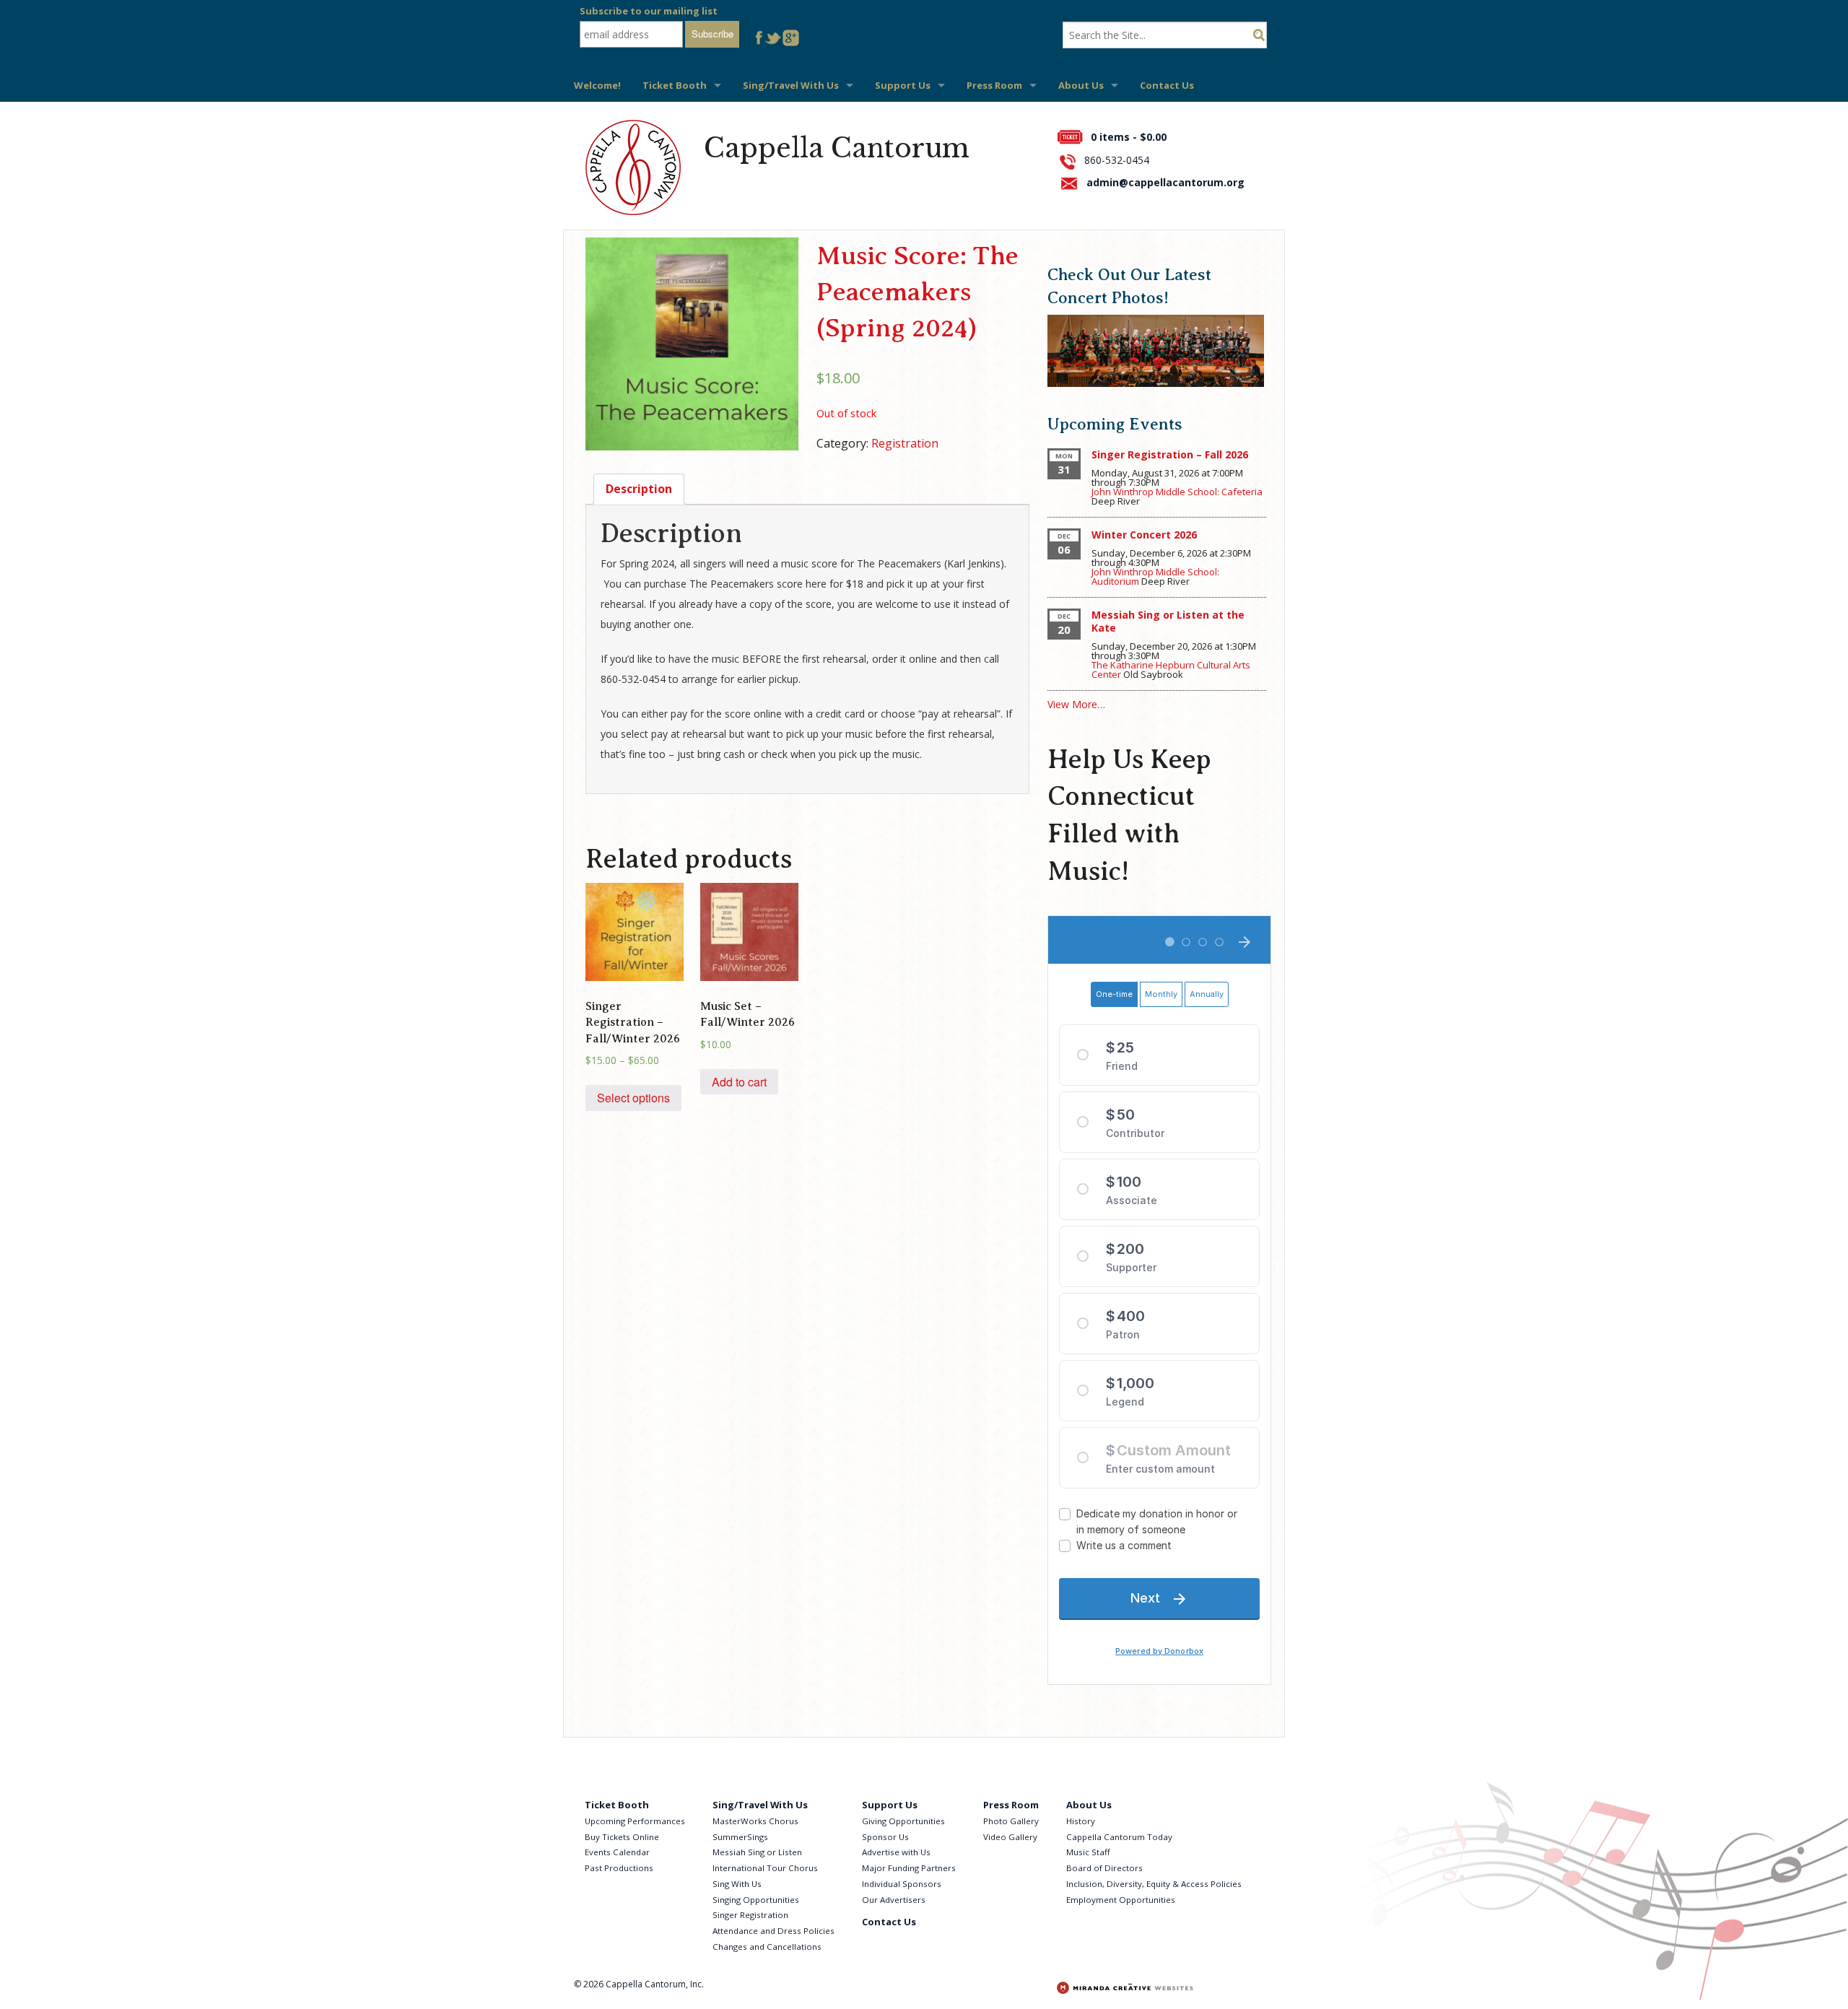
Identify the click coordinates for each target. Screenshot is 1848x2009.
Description (639, 489)
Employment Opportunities (1121, 1900)
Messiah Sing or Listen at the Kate (1168, 621)
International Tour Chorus (765, 1868)
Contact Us (1167, 85)
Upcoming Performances (635, 1821)
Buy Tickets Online (622, 1837)
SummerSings (740, 1837)
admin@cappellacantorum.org (1165, 182)
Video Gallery (1010, 1837)
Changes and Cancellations (767, 1947)
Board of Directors (1104, 1868)
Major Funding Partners (909, 1868)
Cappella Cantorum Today (1119, 1837)
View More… (1076, 704)
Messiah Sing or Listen (757, 1852)
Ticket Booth (675, 85)
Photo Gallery (1011, 1821)
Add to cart (739, 1082)
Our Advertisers (894, 1900)
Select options (633, 1098)
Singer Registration (750, 1915)
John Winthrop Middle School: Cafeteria (1177, 492)
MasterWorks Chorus (755, 1821)
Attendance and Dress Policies (773, 1931)
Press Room (994, 85)
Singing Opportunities (756, 1900)
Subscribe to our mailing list (649, 11)
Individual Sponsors (902, 1884)
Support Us (903, 85)
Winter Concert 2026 (1144, 535)
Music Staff (1088, 1852)
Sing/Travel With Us (791, 85)
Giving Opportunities (903, 1821)
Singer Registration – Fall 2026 (1170, 454)
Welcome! (597, 85)
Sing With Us (737, 1884)
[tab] (639, 489)
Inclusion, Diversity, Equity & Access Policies (1154, 1884)
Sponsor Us (885, 1837)
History (1081, 1821)
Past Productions (619, 1868)
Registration (905, 443)
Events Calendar (617, 1852)
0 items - (1129, 137)
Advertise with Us (896, 1852)
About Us (1081, 85)
